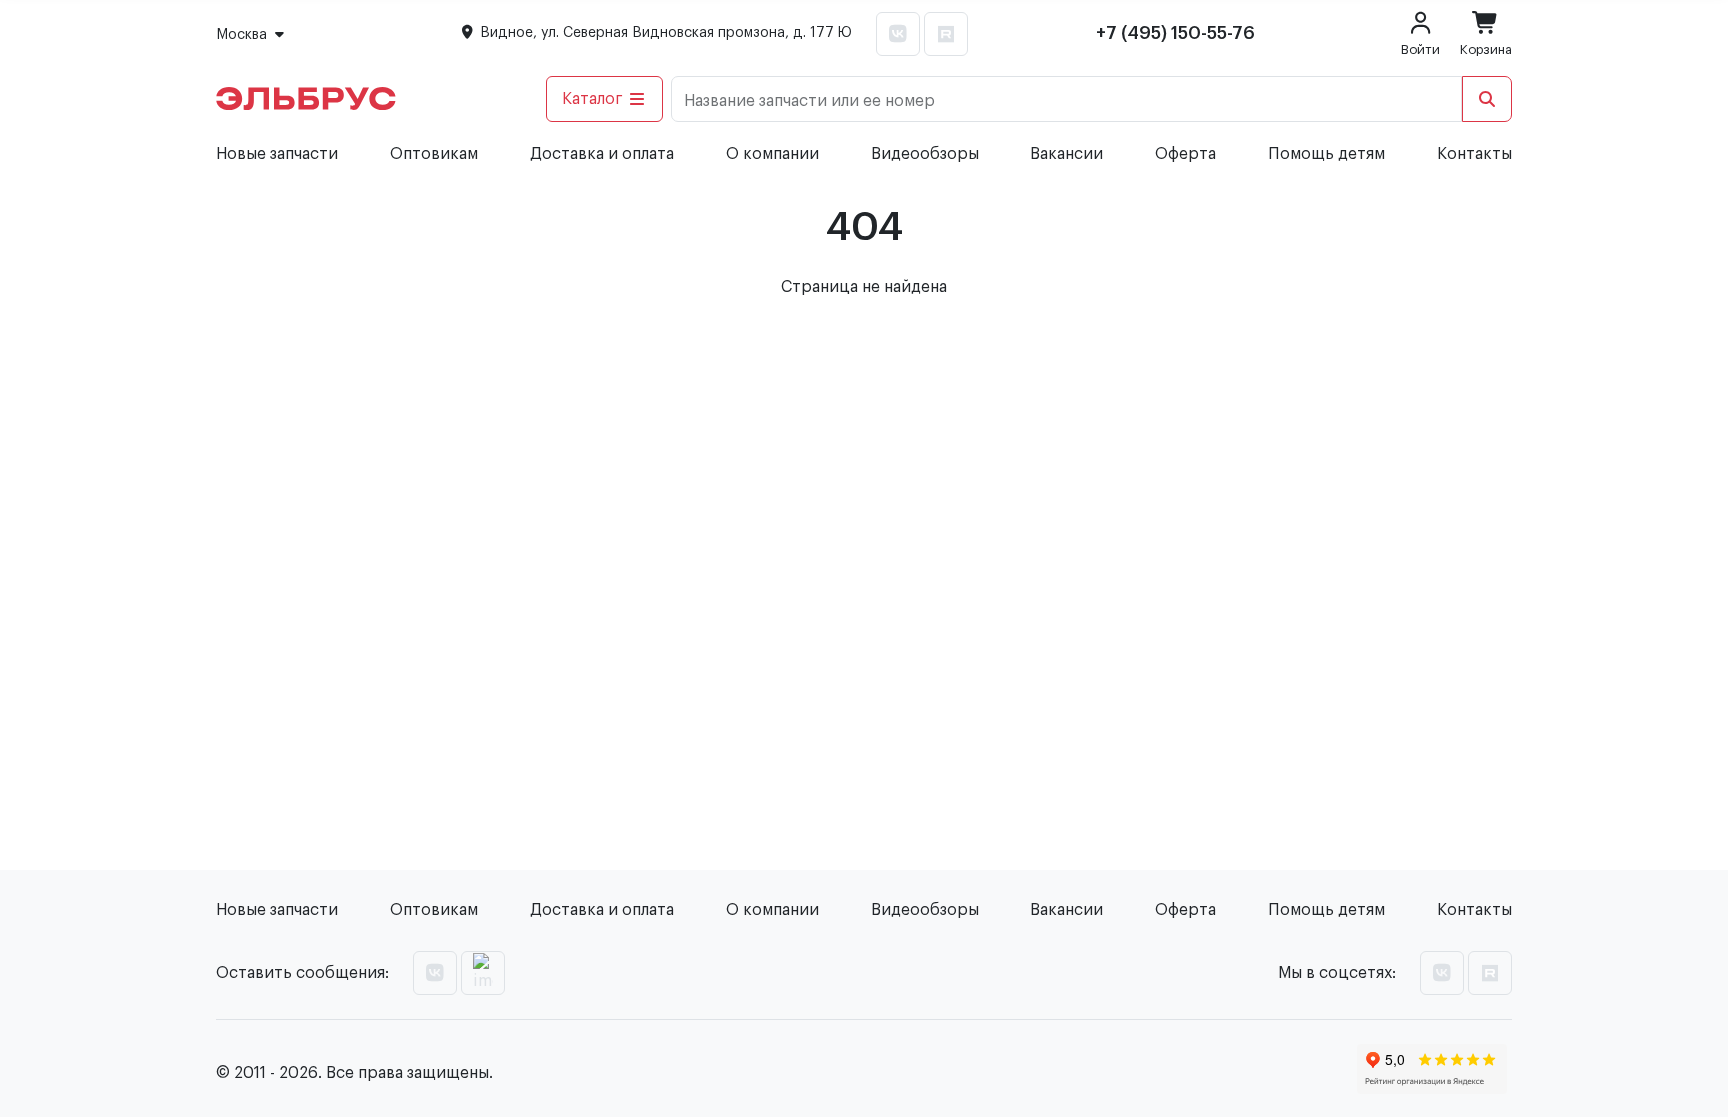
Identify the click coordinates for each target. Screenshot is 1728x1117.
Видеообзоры (925, 154)
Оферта (1185, 154)
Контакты (1474, 154)
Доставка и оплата (602, 154)
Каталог (592, 99)
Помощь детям (1326, 154)
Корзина (1486, 49)
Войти (1420, 49)
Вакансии (1066, 154)
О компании (772, 154)
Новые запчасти (277, 154)
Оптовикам (434, 154)
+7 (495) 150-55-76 (1175, 33)
